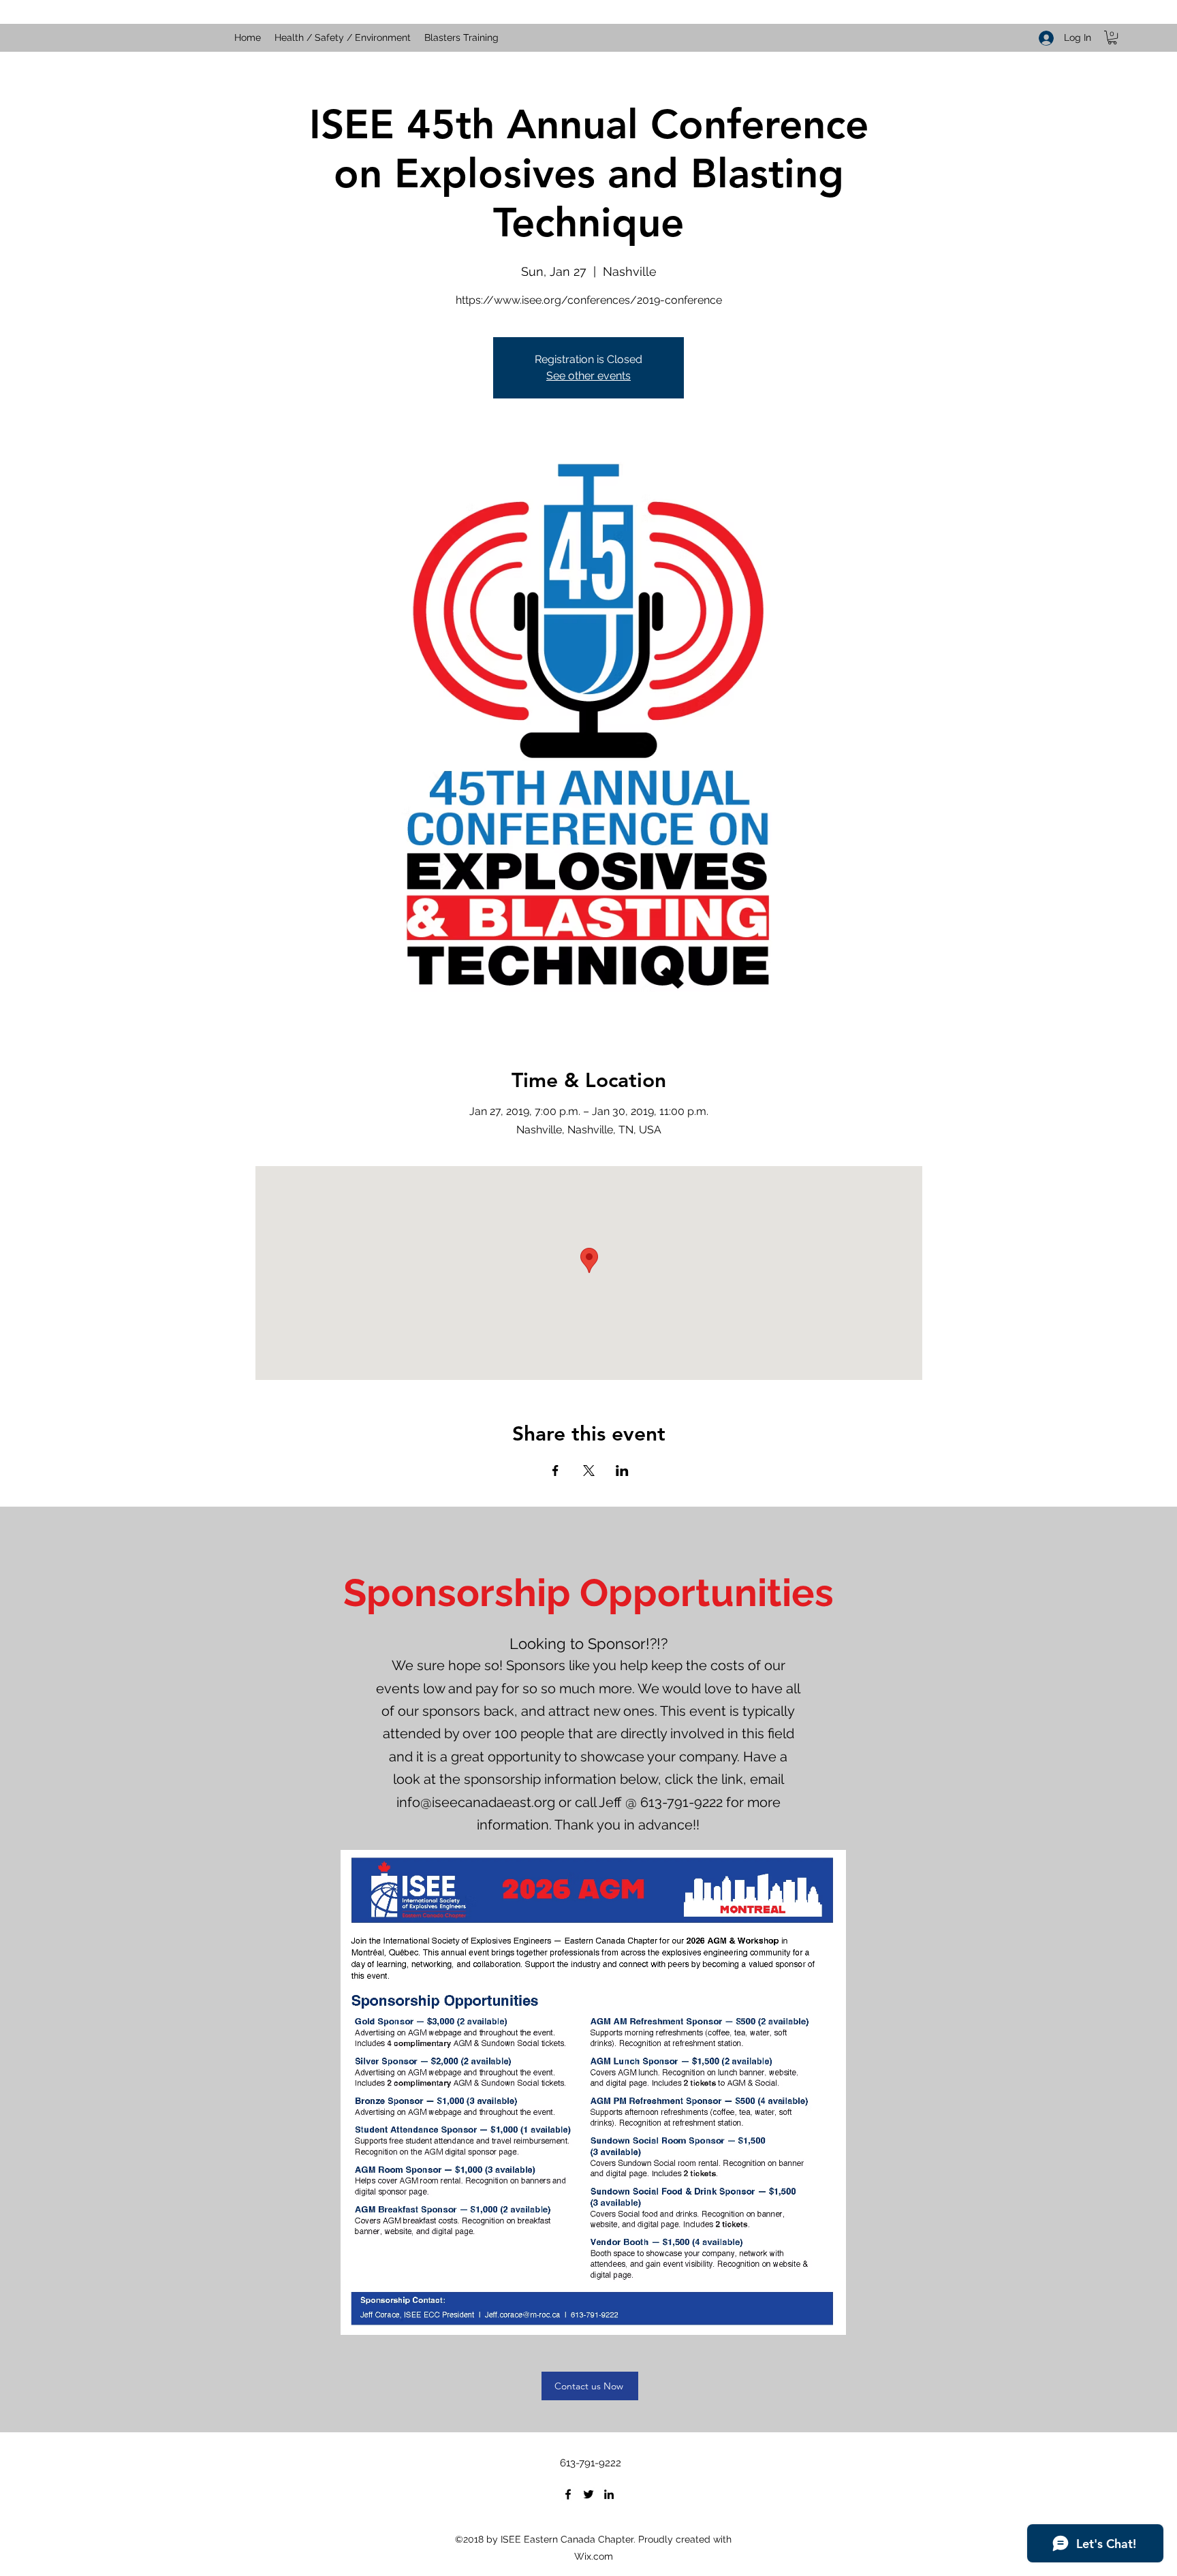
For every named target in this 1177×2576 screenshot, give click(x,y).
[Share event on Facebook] (555, 1471)
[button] (1112, 37)
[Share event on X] (589, 1471)
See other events (588, 376)
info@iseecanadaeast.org (476, 1802)
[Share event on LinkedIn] (622, 1471)
